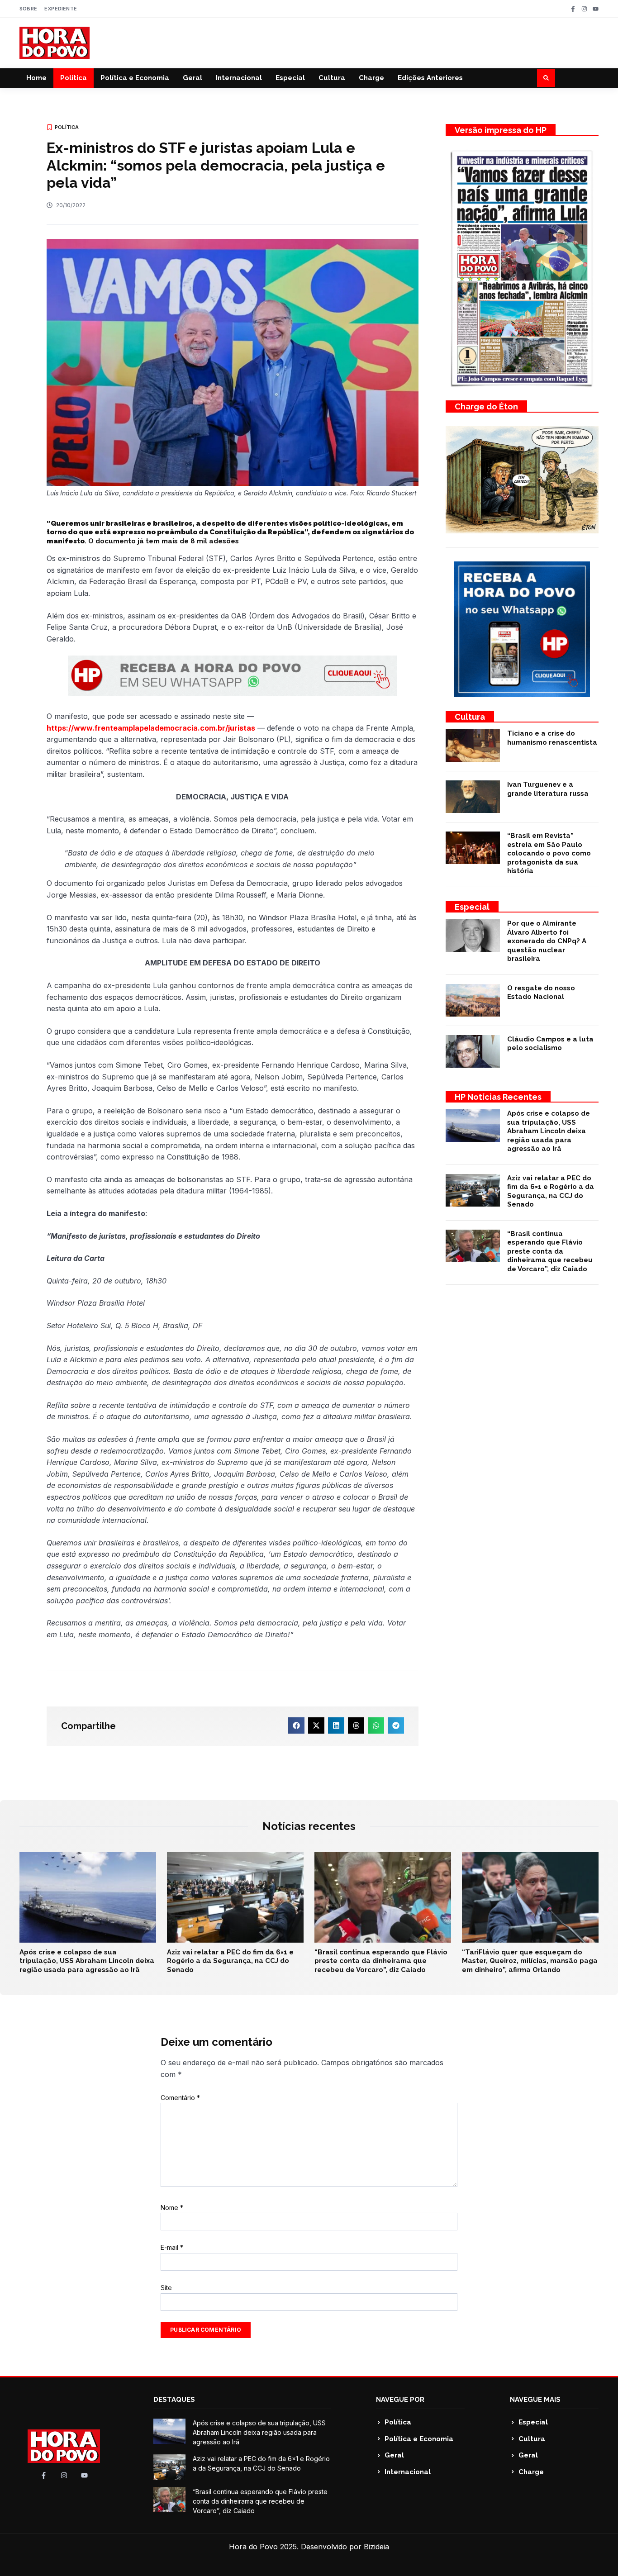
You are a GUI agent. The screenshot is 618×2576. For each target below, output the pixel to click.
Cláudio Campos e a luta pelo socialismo (550, 1044)
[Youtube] (596, 9)
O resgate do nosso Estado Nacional (541, 993)
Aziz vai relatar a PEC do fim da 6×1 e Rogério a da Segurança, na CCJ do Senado (551, 1191)
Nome (172, 2208)
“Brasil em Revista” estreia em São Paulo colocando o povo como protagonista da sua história (549, 853)
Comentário (180, 2098)
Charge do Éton (486, 406)
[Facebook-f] (573, 9)
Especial (290, 78)
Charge (371, 78)
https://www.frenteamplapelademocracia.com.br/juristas (151, 728)
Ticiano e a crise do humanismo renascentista (552, 738)
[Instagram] (584, 9)
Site (166, 2288)
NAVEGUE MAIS (535, 2400)
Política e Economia (135, 78)
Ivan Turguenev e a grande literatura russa (548, 789)
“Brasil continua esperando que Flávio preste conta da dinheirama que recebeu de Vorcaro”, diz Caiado (550, 1251)
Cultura (332, 78)
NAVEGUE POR (400, 2400)
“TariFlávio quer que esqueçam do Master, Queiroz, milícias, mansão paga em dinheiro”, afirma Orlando (530, 1961)
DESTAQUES (174, 2400)
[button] (546, 78)
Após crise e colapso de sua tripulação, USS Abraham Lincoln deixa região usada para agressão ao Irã (549, 1131)
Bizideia (376, 2547)
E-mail (172, 2247)
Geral (193, 78)
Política (74, 78)
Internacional (239, 78)
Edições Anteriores (430, 78)
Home (36, 78)
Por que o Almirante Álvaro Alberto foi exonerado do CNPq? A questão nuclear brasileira (547, 941)
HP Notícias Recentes (498, 1097)
